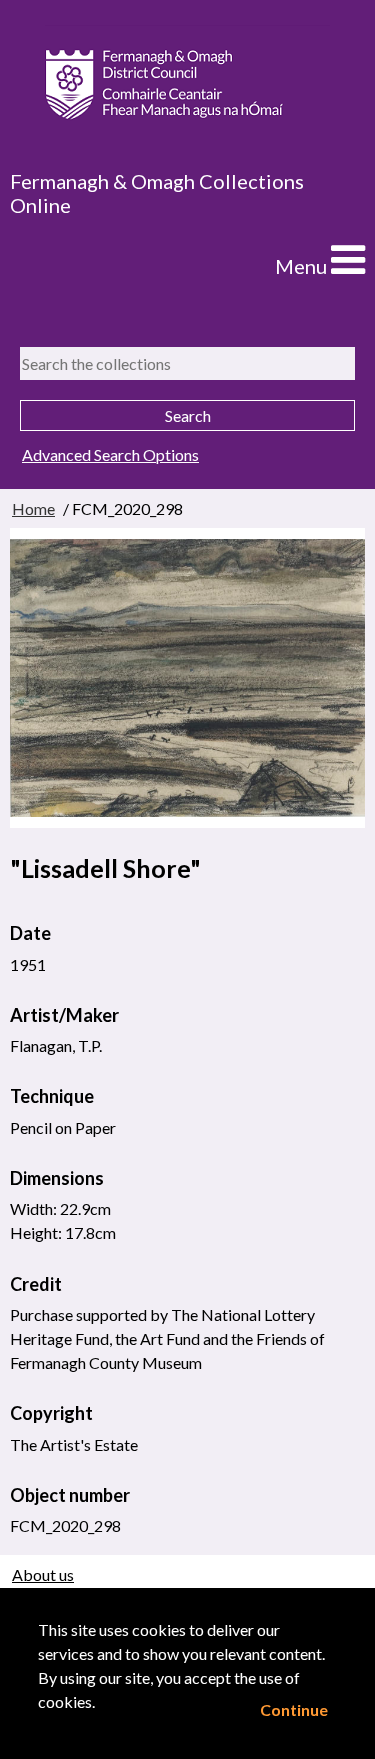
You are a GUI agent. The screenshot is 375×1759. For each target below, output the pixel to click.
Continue (294, 1709)
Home (33, 508)
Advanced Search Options (110, 454)
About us (43, 1574)
